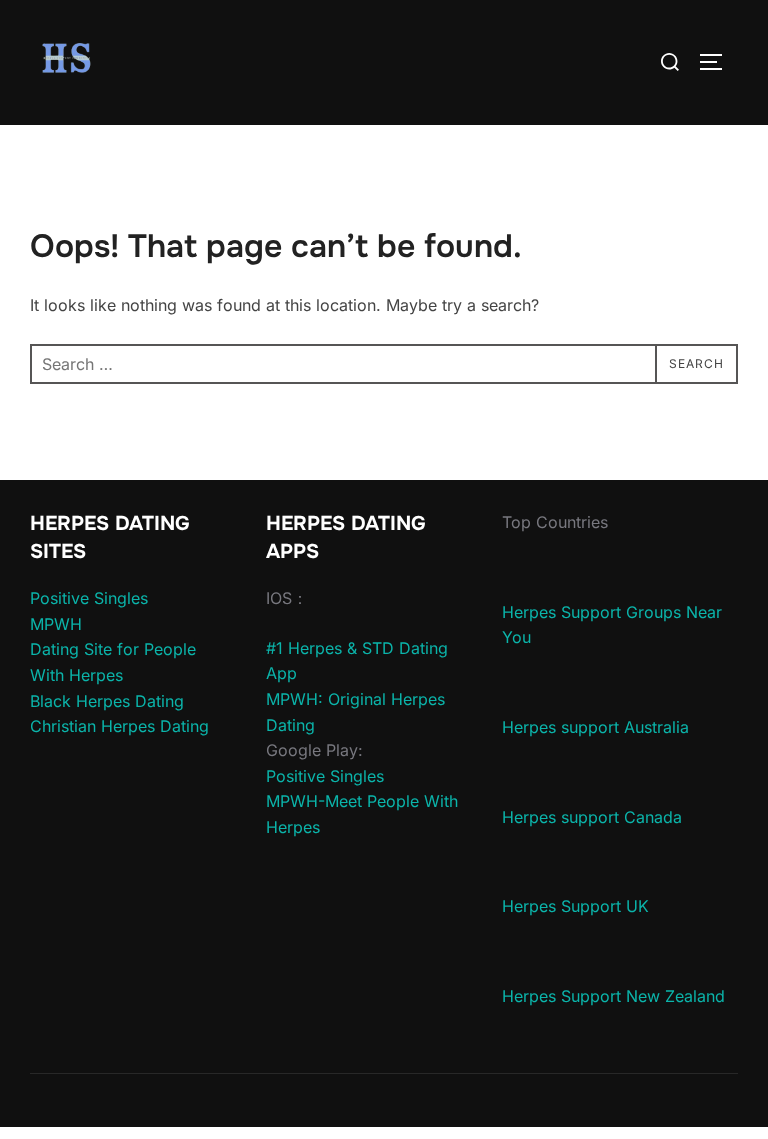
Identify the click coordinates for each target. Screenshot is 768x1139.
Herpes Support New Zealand (613, 996)
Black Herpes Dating (107, 701)
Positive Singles (89, 598)
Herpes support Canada (592, 817)
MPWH (56, 624)
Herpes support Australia (595, 727)
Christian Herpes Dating (119, 726)
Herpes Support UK (575, 906)
